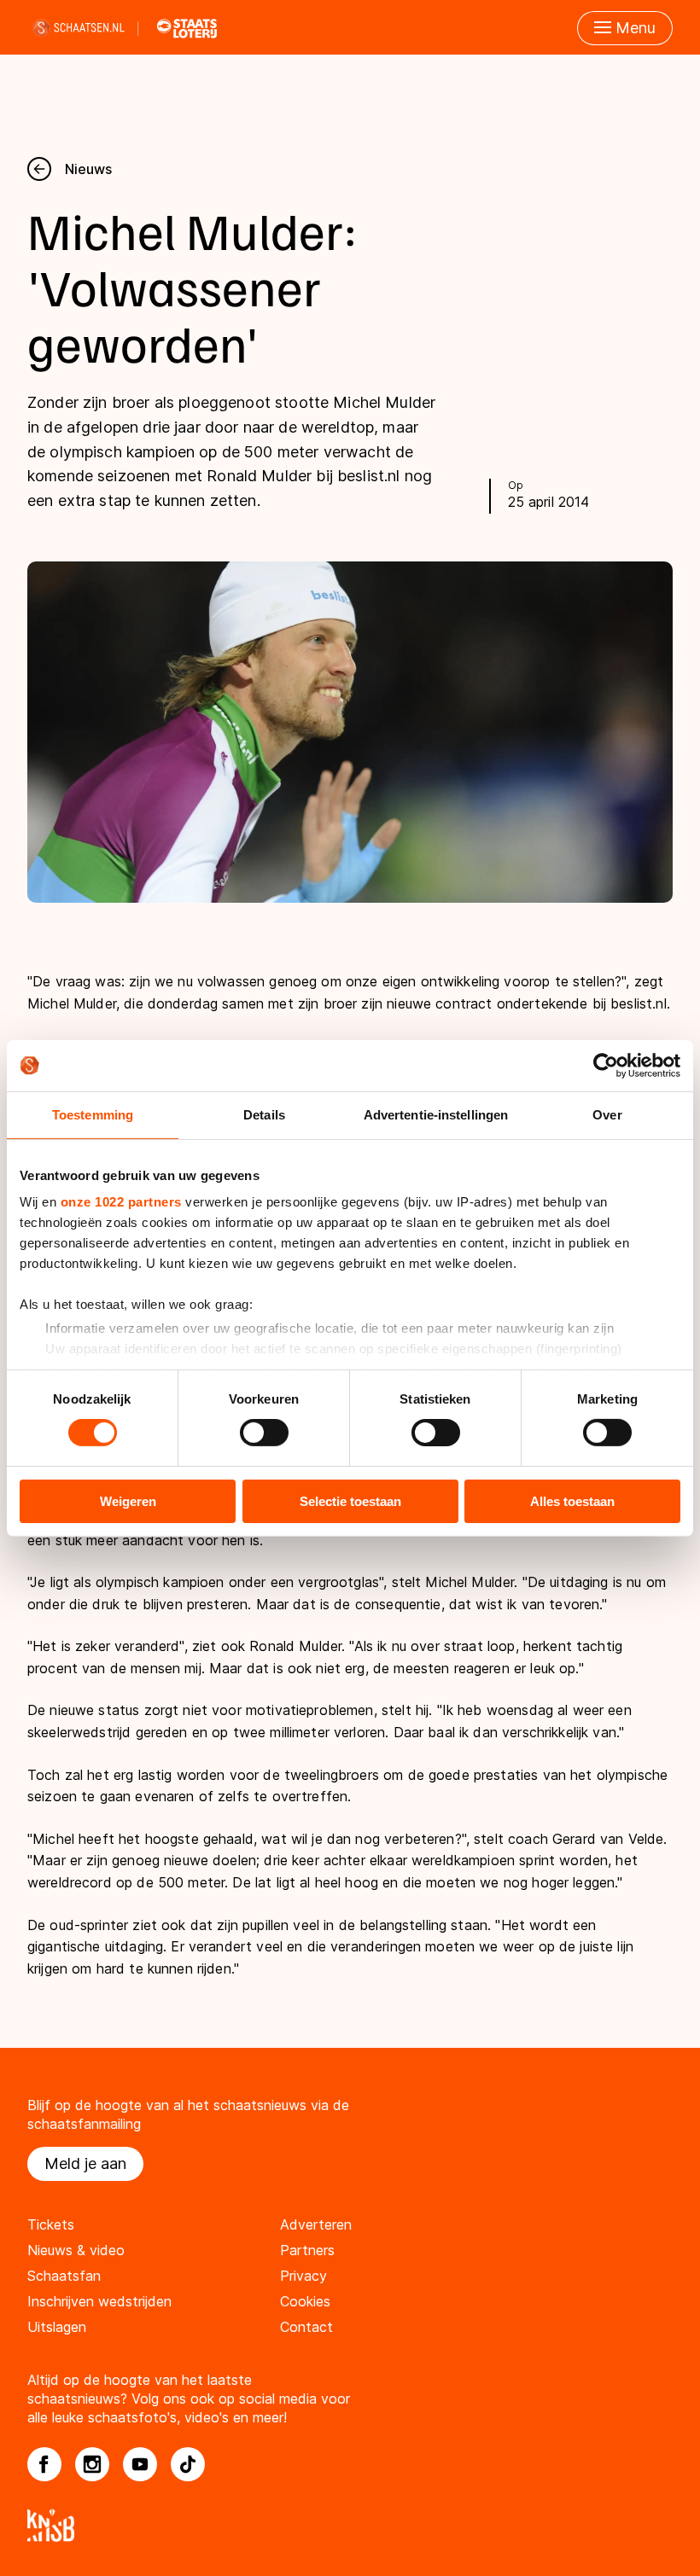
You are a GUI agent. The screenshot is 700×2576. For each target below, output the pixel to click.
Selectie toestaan (350, 1501)
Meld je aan (85, 2163)
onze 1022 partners (121, 1202)
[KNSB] (350, 2525)
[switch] (264, 1433)
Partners (307, 2250)
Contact (306, 2327)
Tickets (51, 2224)
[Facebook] (44, 2464)
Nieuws (88, 169)
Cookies (305, 2301)
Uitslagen (57, 2327)
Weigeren (128, 1501)
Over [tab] (607, 1114)
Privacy (303, 2276)
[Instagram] (92, 2464)
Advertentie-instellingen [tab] (436, 1114)
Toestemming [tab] (93, 1114)
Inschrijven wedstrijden (99, 2301)
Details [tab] (264, 1114)
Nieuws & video (76, 2250)
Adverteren (316, 2224)
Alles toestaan (572, 1501)
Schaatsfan (64, 2276)
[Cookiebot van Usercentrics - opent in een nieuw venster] (606, 1065)
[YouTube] (140, 2464)
